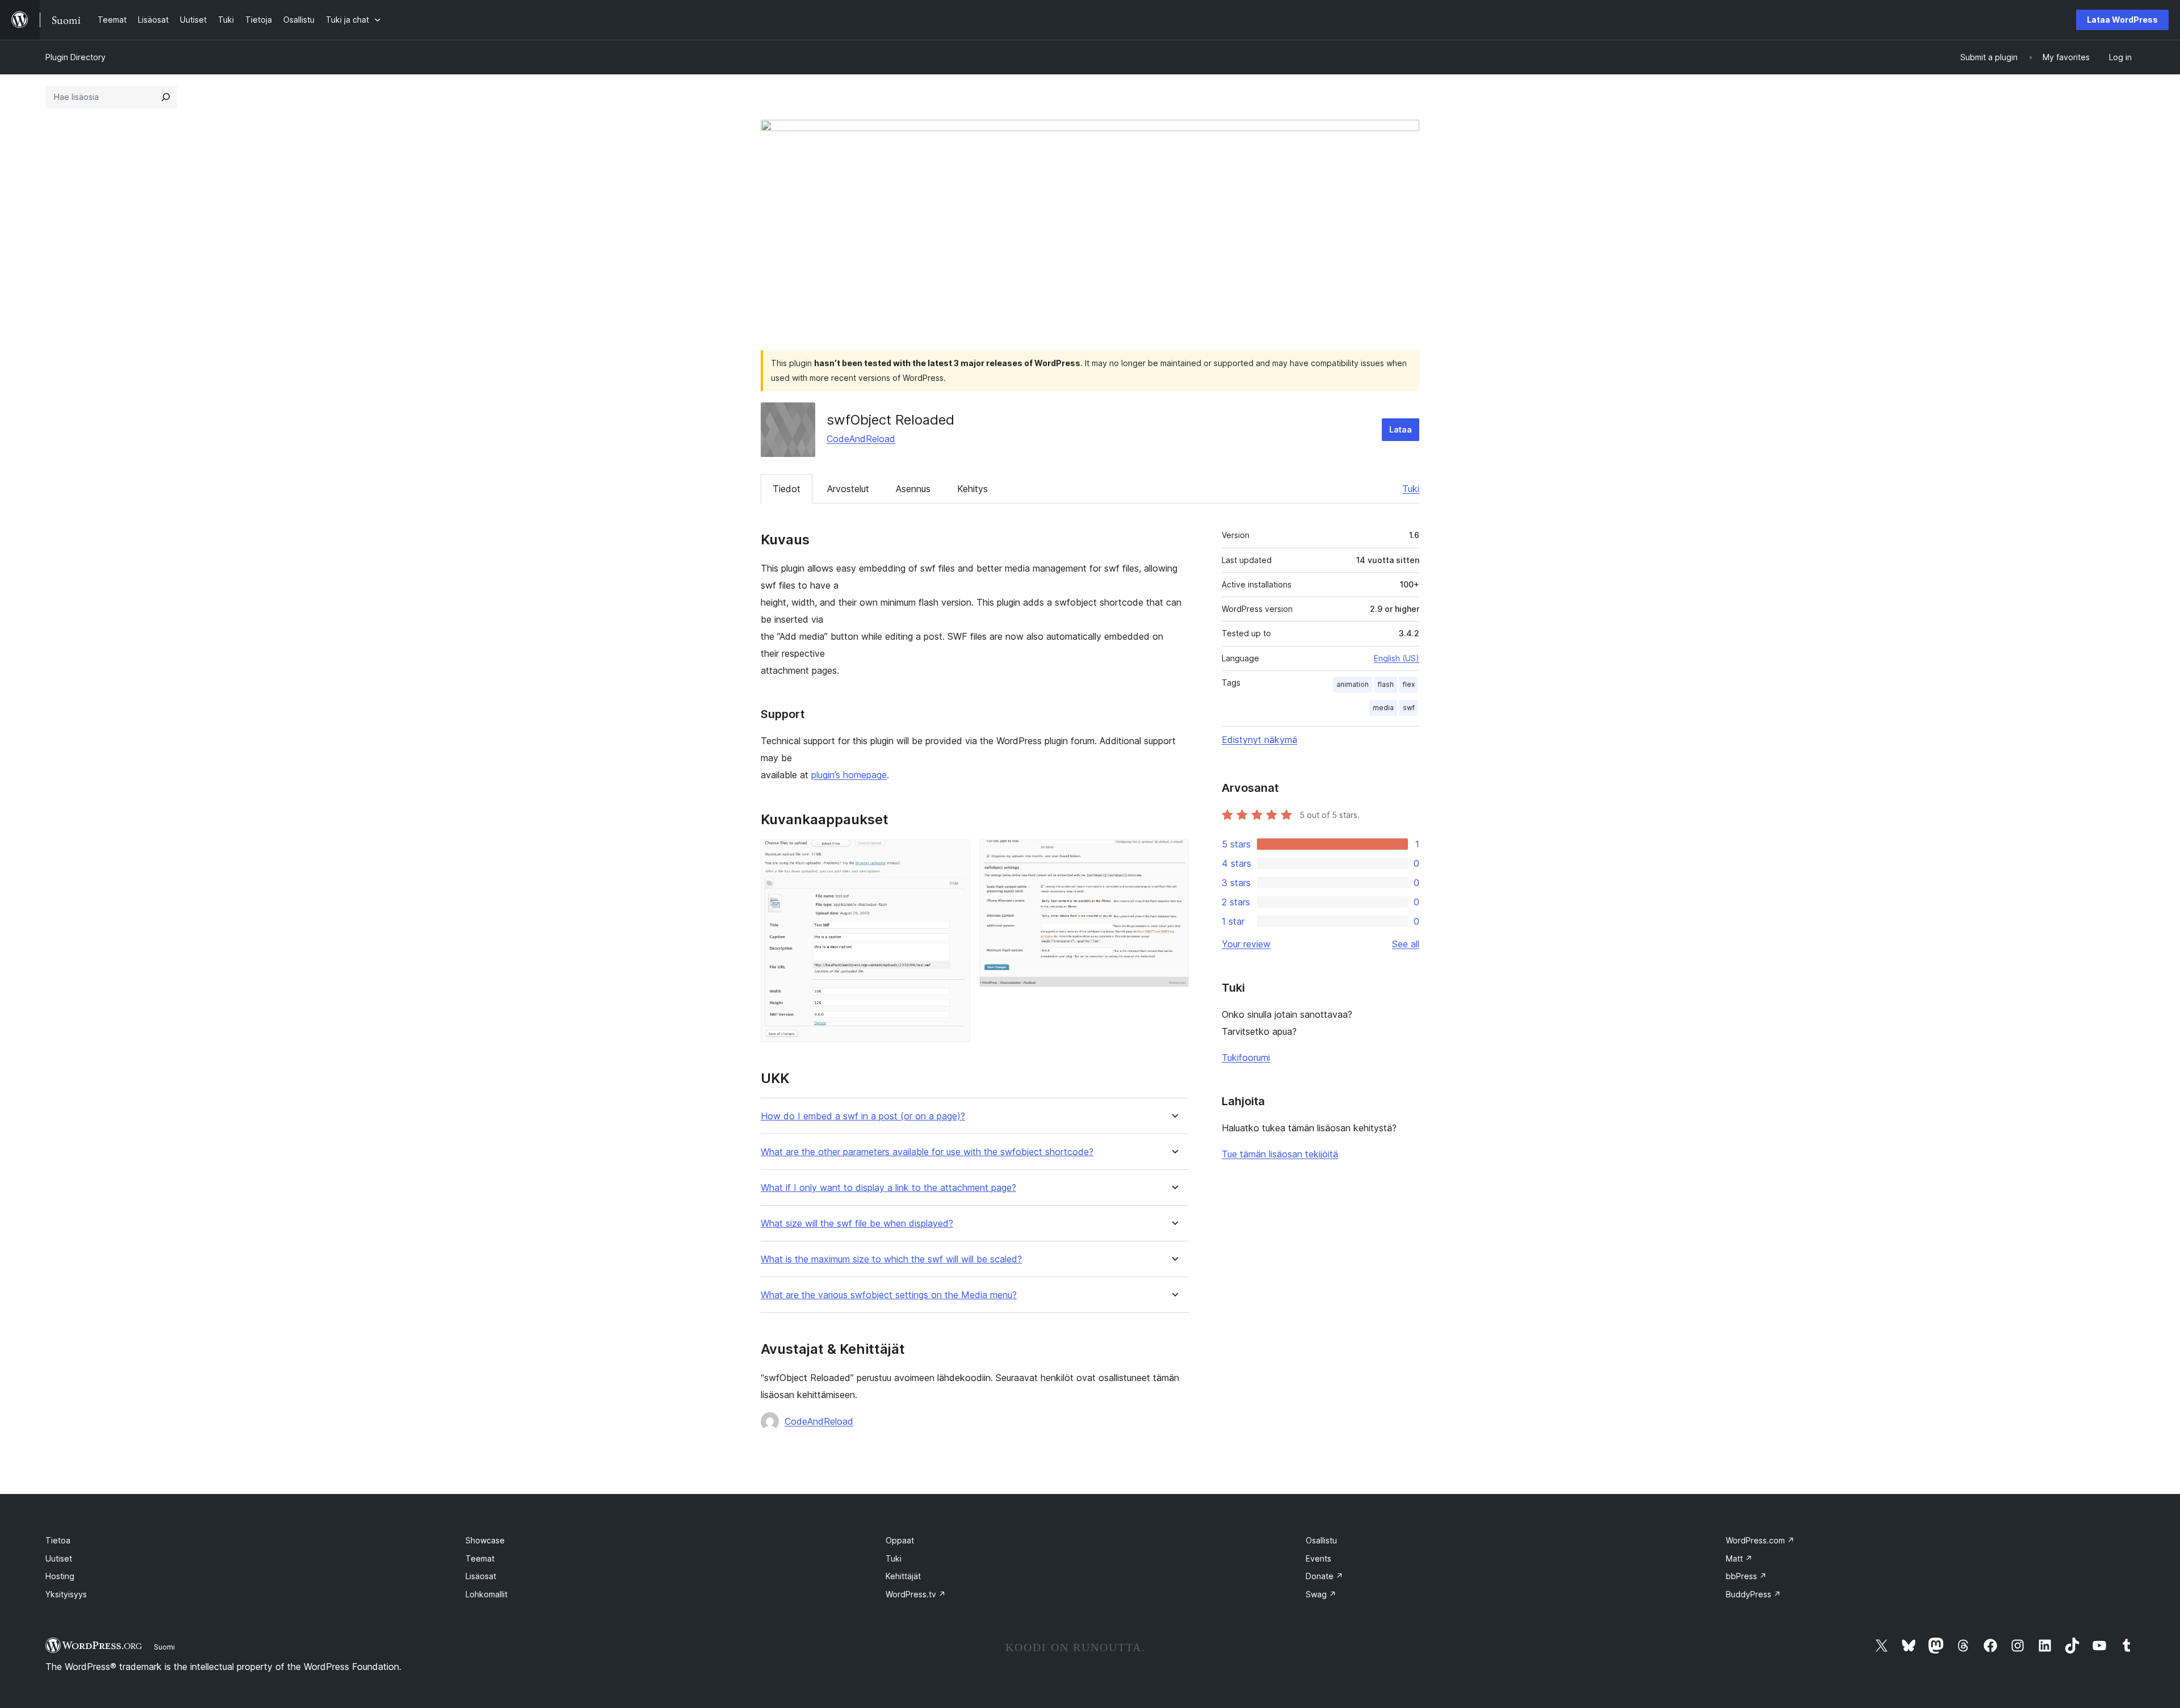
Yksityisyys (66, 1594)
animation (1353, 684)
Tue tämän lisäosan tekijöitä (1280, 1154)
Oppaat (900, 1540)
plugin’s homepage (849, 775)
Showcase (485, 1540)
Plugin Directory (76, 57)
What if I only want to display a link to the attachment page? (888, 1188)
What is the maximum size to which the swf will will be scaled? (891, 1259)
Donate (1324, 1576)
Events (1319, 1558)
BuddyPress (1753, 1594)
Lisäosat (481, 1576)
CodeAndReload (861, 439)
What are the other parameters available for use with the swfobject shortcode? (927, 1152)
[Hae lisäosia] (166, 97)
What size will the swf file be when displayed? (857, 1224)
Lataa (1401, 429)
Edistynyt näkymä (1259, 740)
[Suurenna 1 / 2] (955, 855)
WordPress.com (1760, 1540)
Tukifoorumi (1246, 1057)
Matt (1739, 1558)
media (1383, 708)
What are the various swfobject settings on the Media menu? (889, 1295)
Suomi (164, 1647)
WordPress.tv (916, 1594)
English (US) (1397, 658)
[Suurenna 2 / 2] (1173, 855)
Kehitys (972, 489)
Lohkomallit (487, 1594)
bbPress (1746, 1576)
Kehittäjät (903, 1576)
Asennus (913, 489)
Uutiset (59, 1558)
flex (1409, 684)
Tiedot (787, 489)
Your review (1246, 944)
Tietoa (58, 1540)
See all (1406, 944)
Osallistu (1321, 1540)
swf (1409, 708)
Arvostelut (848, 489)
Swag (1321, 1594)
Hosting (60, 1576)
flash (1386, 684)
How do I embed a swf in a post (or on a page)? (863, 1116)
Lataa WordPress (2122, 20)
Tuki (1411, 489)
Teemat (480, 1558)
